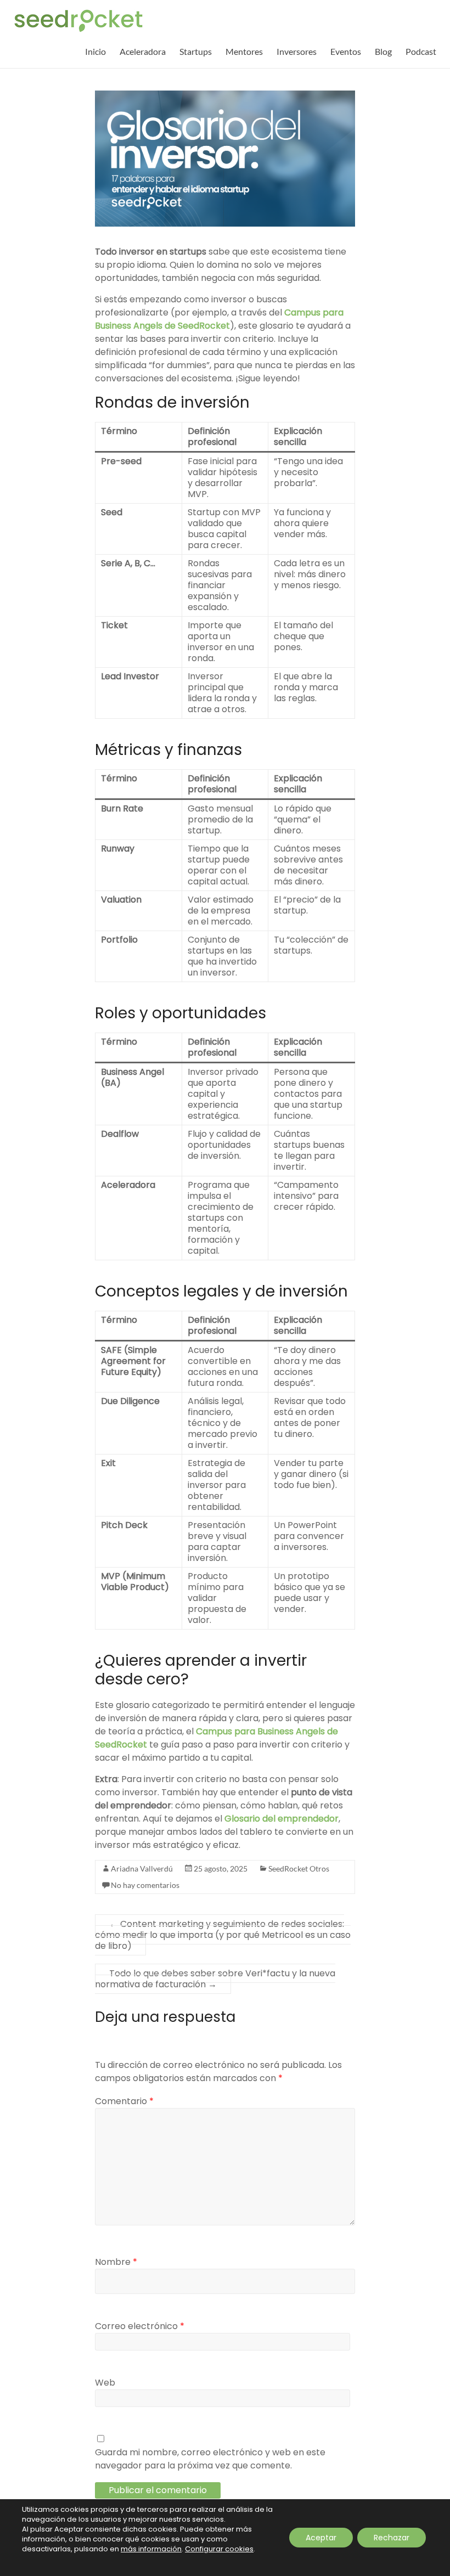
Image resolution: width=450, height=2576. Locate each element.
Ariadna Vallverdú (142, 1868)
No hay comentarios (145, 1885)
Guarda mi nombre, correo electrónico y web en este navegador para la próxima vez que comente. (210, 2459)
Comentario (124, 2101)
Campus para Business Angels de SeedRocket (219, 319)
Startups (196, 51)
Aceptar (321, 2538)
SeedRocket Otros (299, 1868)
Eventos (346, 51)
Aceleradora (143, 51)
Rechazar (392, 2538)
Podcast (421, 51)
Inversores (297, 51)
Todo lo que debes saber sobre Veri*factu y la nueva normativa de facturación (215, 1979)
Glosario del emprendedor (282, 1819)
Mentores (244, 51)
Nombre (116, 2262)
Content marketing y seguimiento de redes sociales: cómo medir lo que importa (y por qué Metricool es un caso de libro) (223, 1935)
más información (151, 2549)
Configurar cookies (219, 2549)
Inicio (95, 51)
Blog (383, 51)
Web (105, 2383)
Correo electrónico (140, 2326)
